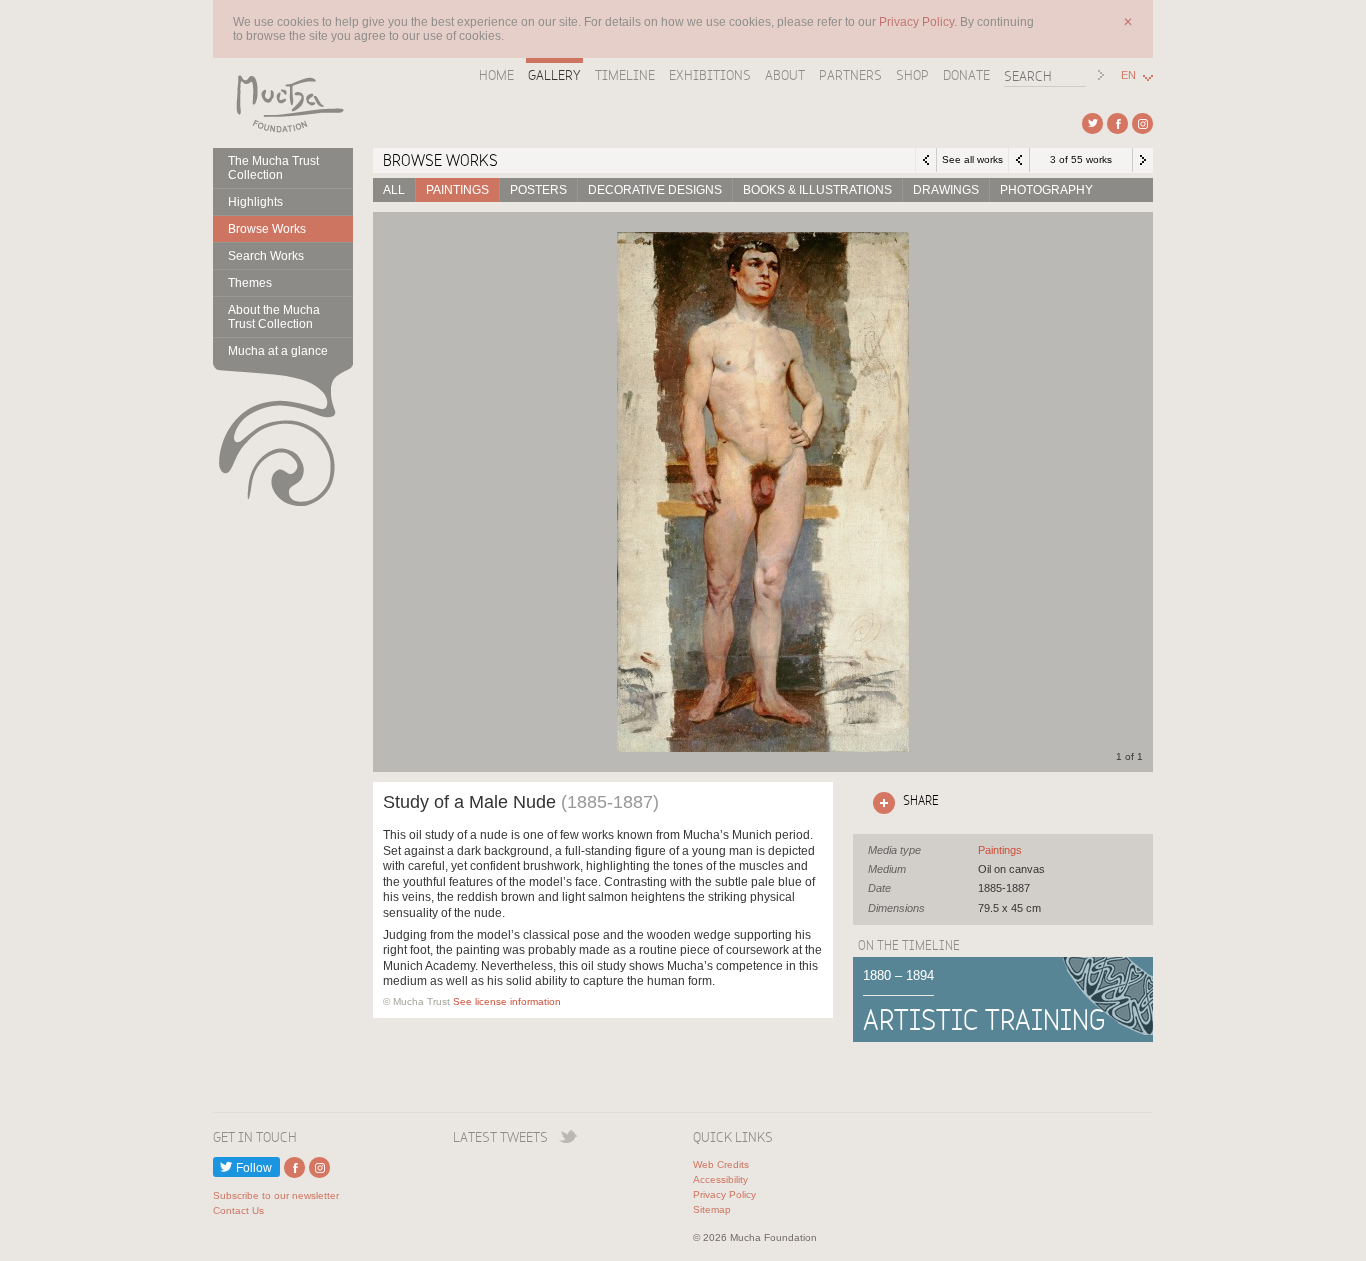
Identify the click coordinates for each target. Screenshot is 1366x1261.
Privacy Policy (724, 1194)
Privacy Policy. (919, 22)
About (785, 75)
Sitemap (712, 1209)
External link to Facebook (1117, 123)
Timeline (625, 75)
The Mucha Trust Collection (273, 168)
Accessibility (720, 1179)
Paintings (457, 190)
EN (1128, 75)
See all (1000, 850)
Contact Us (238, 1210)
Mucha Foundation (283, 103)
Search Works (266, 256)
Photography (1046, 190)
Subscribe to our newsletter (276, 1195)
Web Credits (721, 1164)
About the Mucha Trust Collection (274, 317)
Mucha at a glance (278, 351)
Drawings (946, 190)
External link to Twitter (1092, 123)
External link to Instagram (1142, 123)
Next (1143, 160)
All (394, 190)
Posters (538, 190)
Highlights (255, 202)
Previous (1019, 160)
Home (496, 75)
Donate (966, 75)
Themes (250, 283)
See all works (972, 159)
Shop (912, 75)
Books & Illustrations (817, 190)
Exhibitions (710, 75)
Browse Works (267, 229)
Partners (850, 75)
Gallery (554, 75)
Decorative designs (655, 190)
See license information (507, 1001)
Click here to (902, 800)
